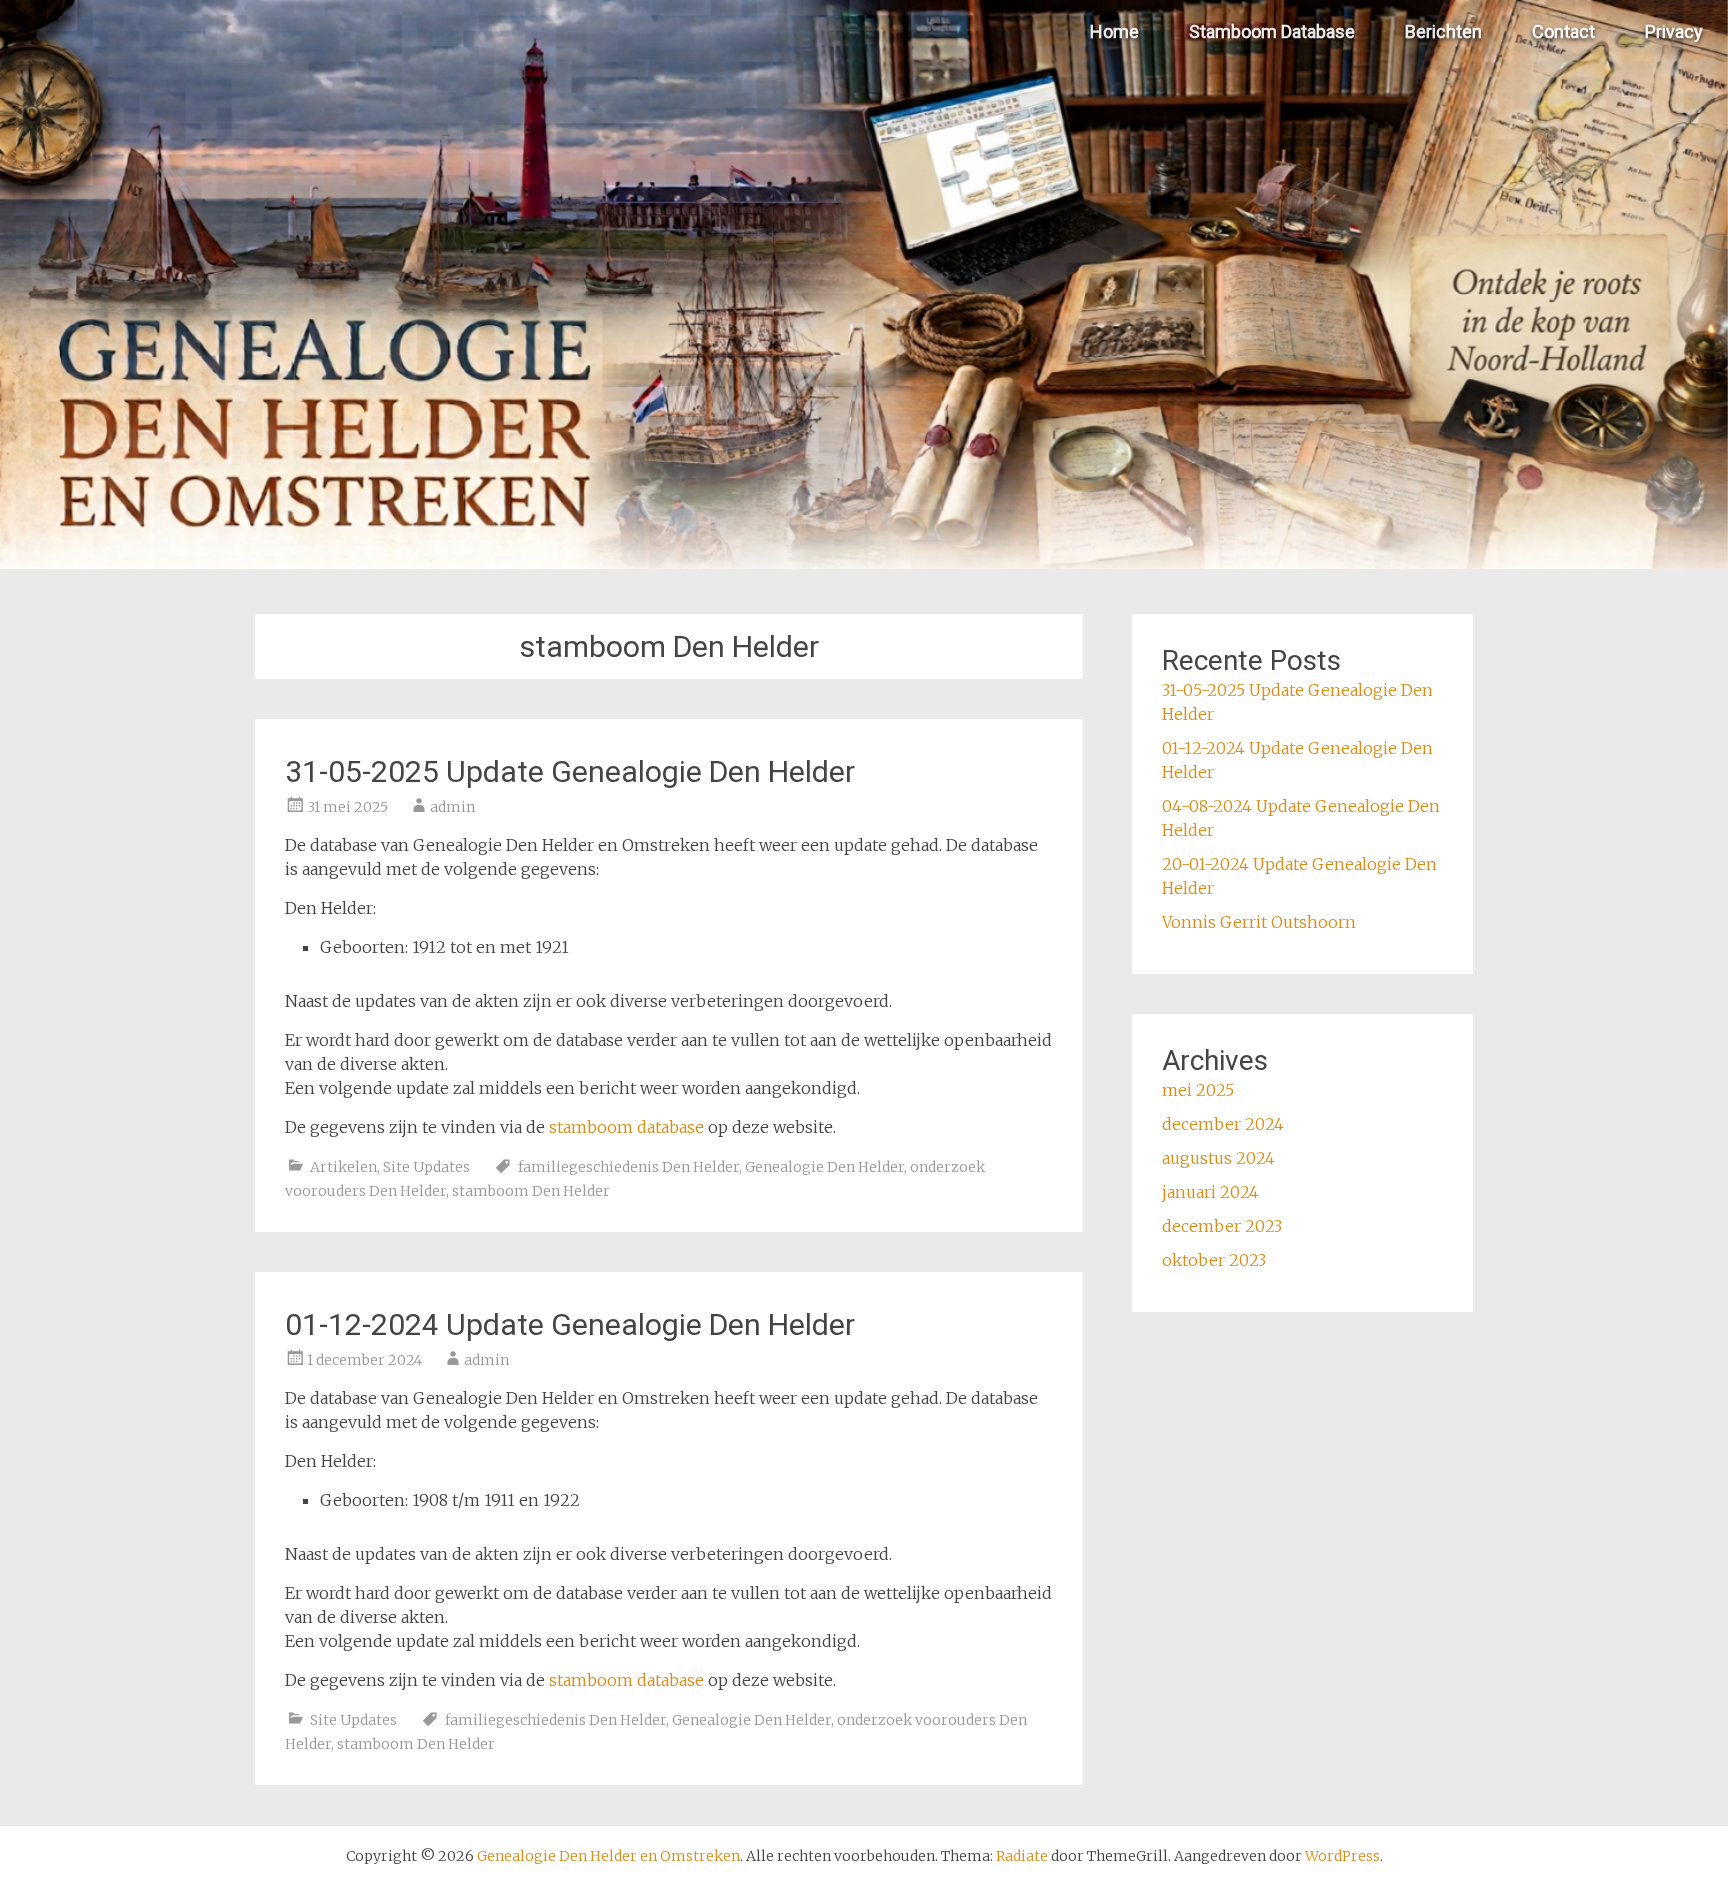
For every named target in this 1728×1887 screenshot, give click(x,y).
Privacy (1674, 31)
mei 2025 (1198, 1090)
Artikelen (343, 1167)
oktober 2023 (1214, 1260)
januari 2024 (1210, 1192)
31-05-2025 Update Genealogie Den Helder (570, 771)
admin (452, 807)
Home (1114, 31)
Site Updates (426, 1167)
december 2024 (1223, 1124)
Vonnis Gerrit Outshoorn (1259, 922)
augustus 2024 (1218, 1158)
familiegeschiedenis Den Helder (628, 1167)
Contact (1563, 31)
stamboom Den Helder (531, 1191)
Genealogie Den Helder (824, 1167)
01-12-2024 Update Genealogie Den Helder (570, 1324)
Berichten (1443, 31)
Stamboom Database (1272, 31)
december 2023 (1222, 1226)
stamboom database (626, 1127)
